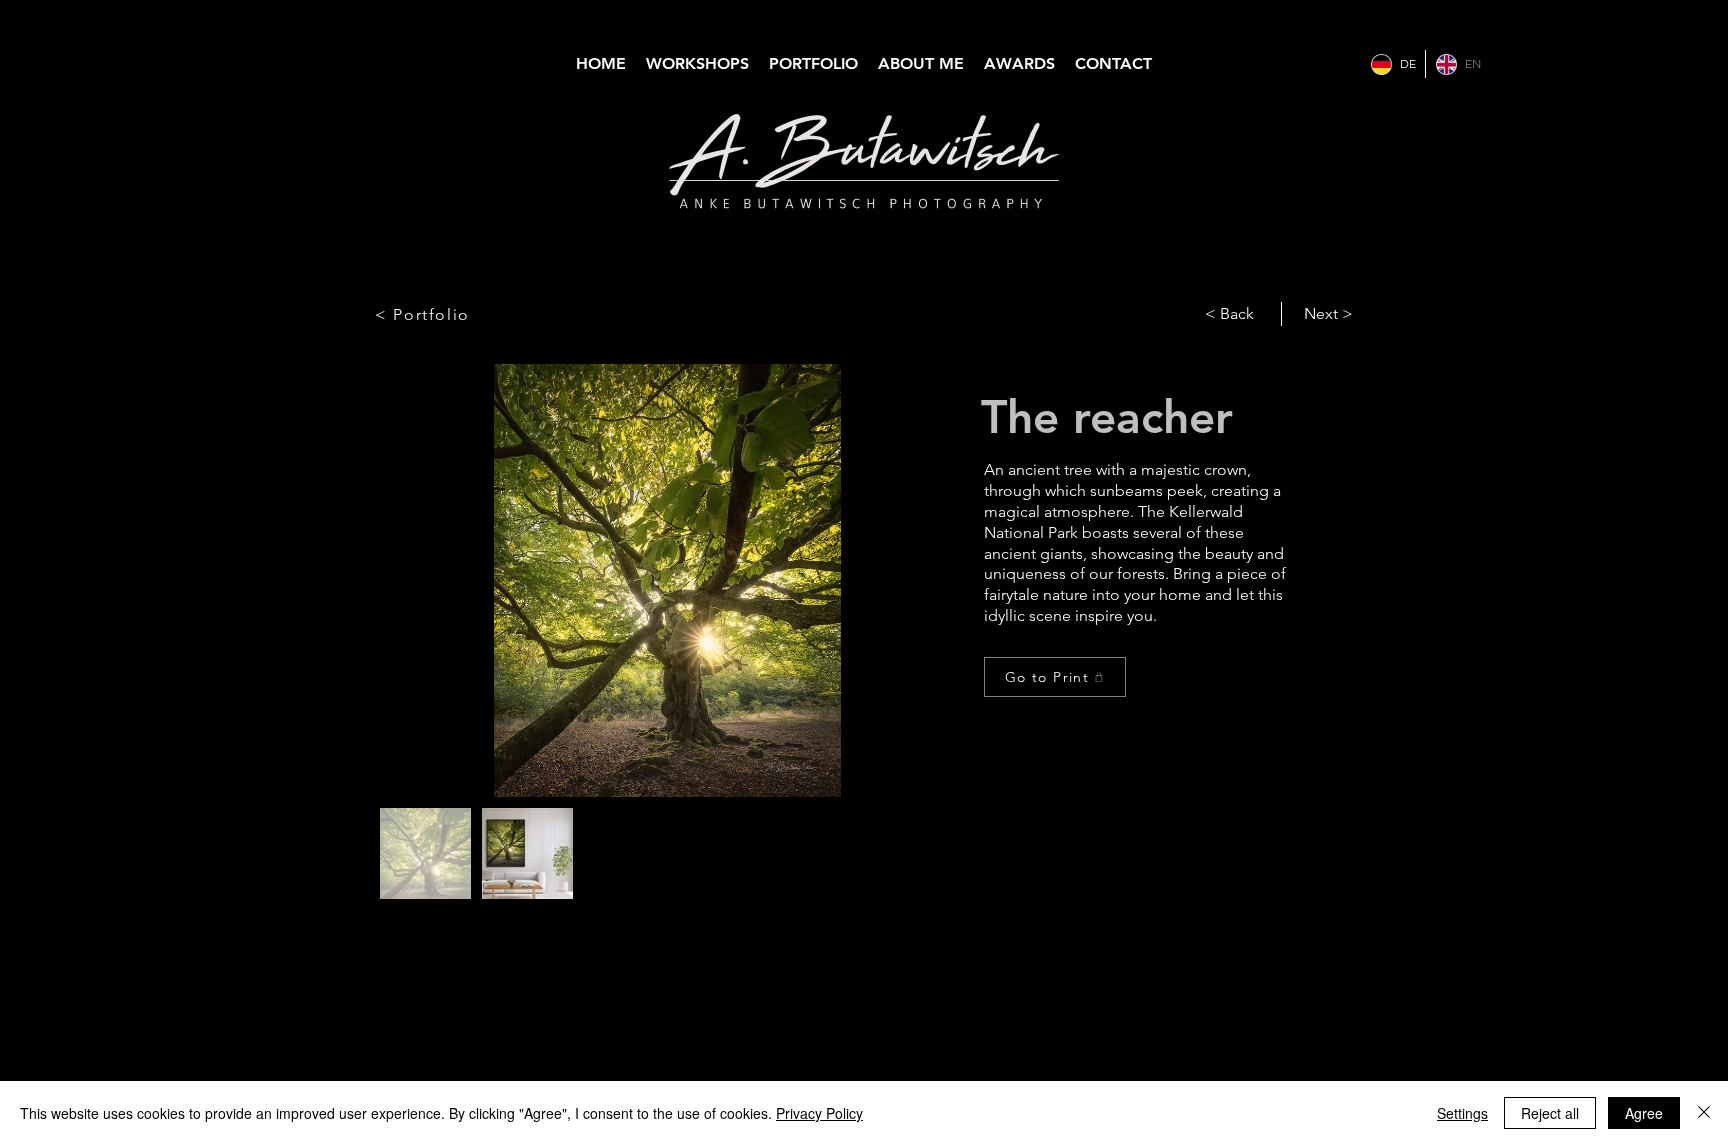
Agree (1644, 1113)
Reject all (1550, 1113)
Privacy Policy (819, 1113)
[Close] (1704, 1113)
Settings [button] (1462, 1113)
